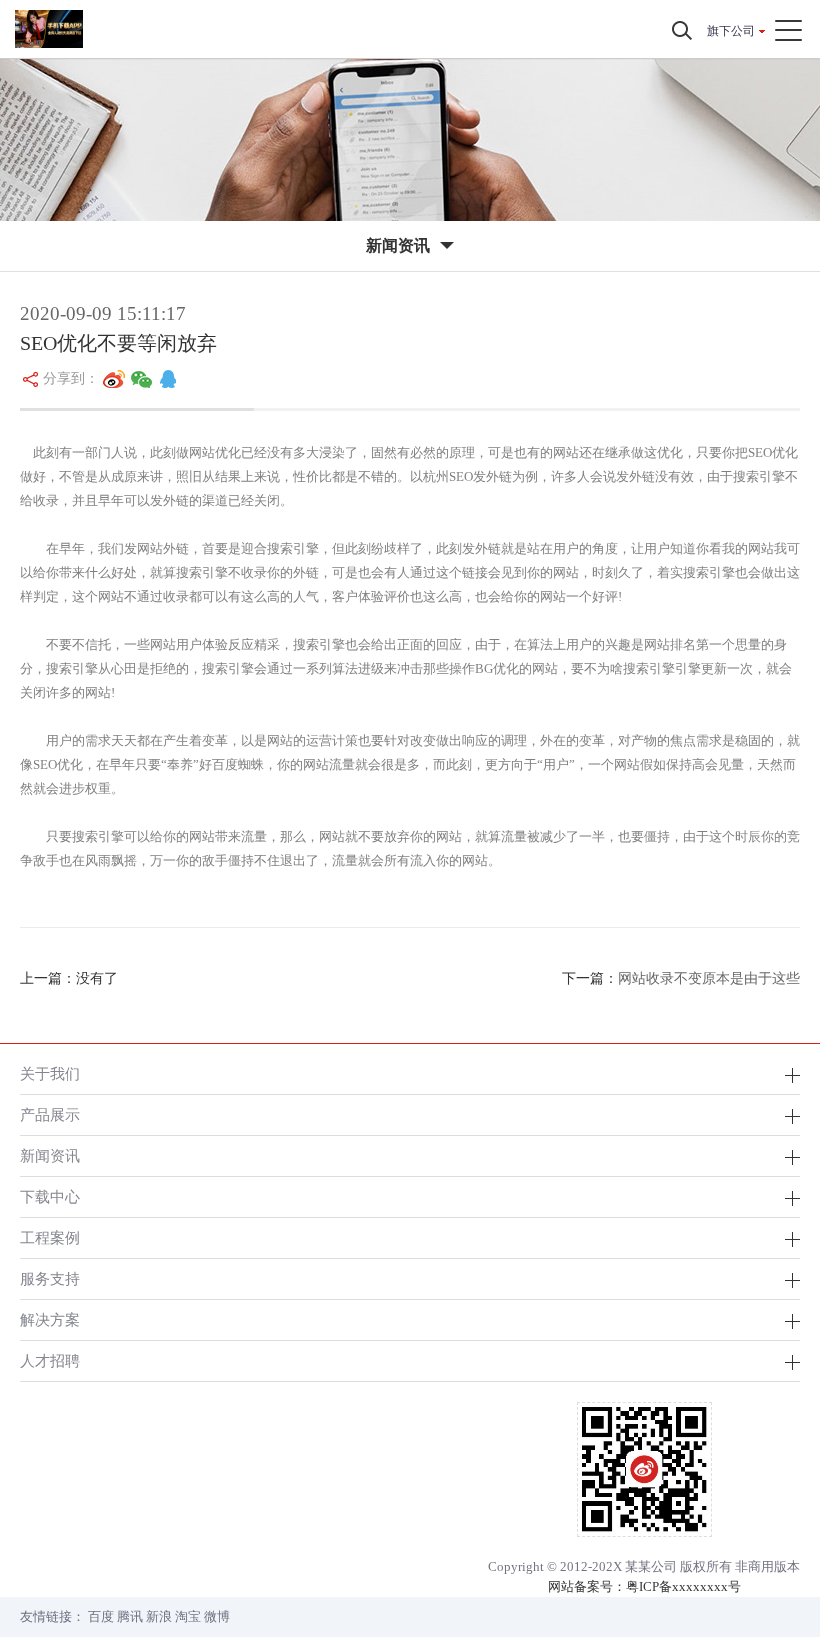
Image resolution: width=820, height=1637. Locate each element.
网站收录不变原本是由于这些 (709, 978)
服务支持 (50, 1278)
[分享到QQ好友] (168, 379)
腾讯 (130, 1616)
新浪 (159, 1616)
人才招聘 (50, 1360)
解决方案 (50, 1319)
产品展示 (50, 1114)
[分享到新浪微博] (114, 379)
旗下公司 (731, 31)
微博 (217, 1616)
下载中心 (50, 1196)
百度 (101, 1616)
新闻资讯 (50, 1155)
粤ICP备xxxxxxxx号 (683, 1586)
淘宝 (188, 1616)
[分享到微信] (142, 379)
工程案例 (50, 1237)
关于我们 (50, 1073)
